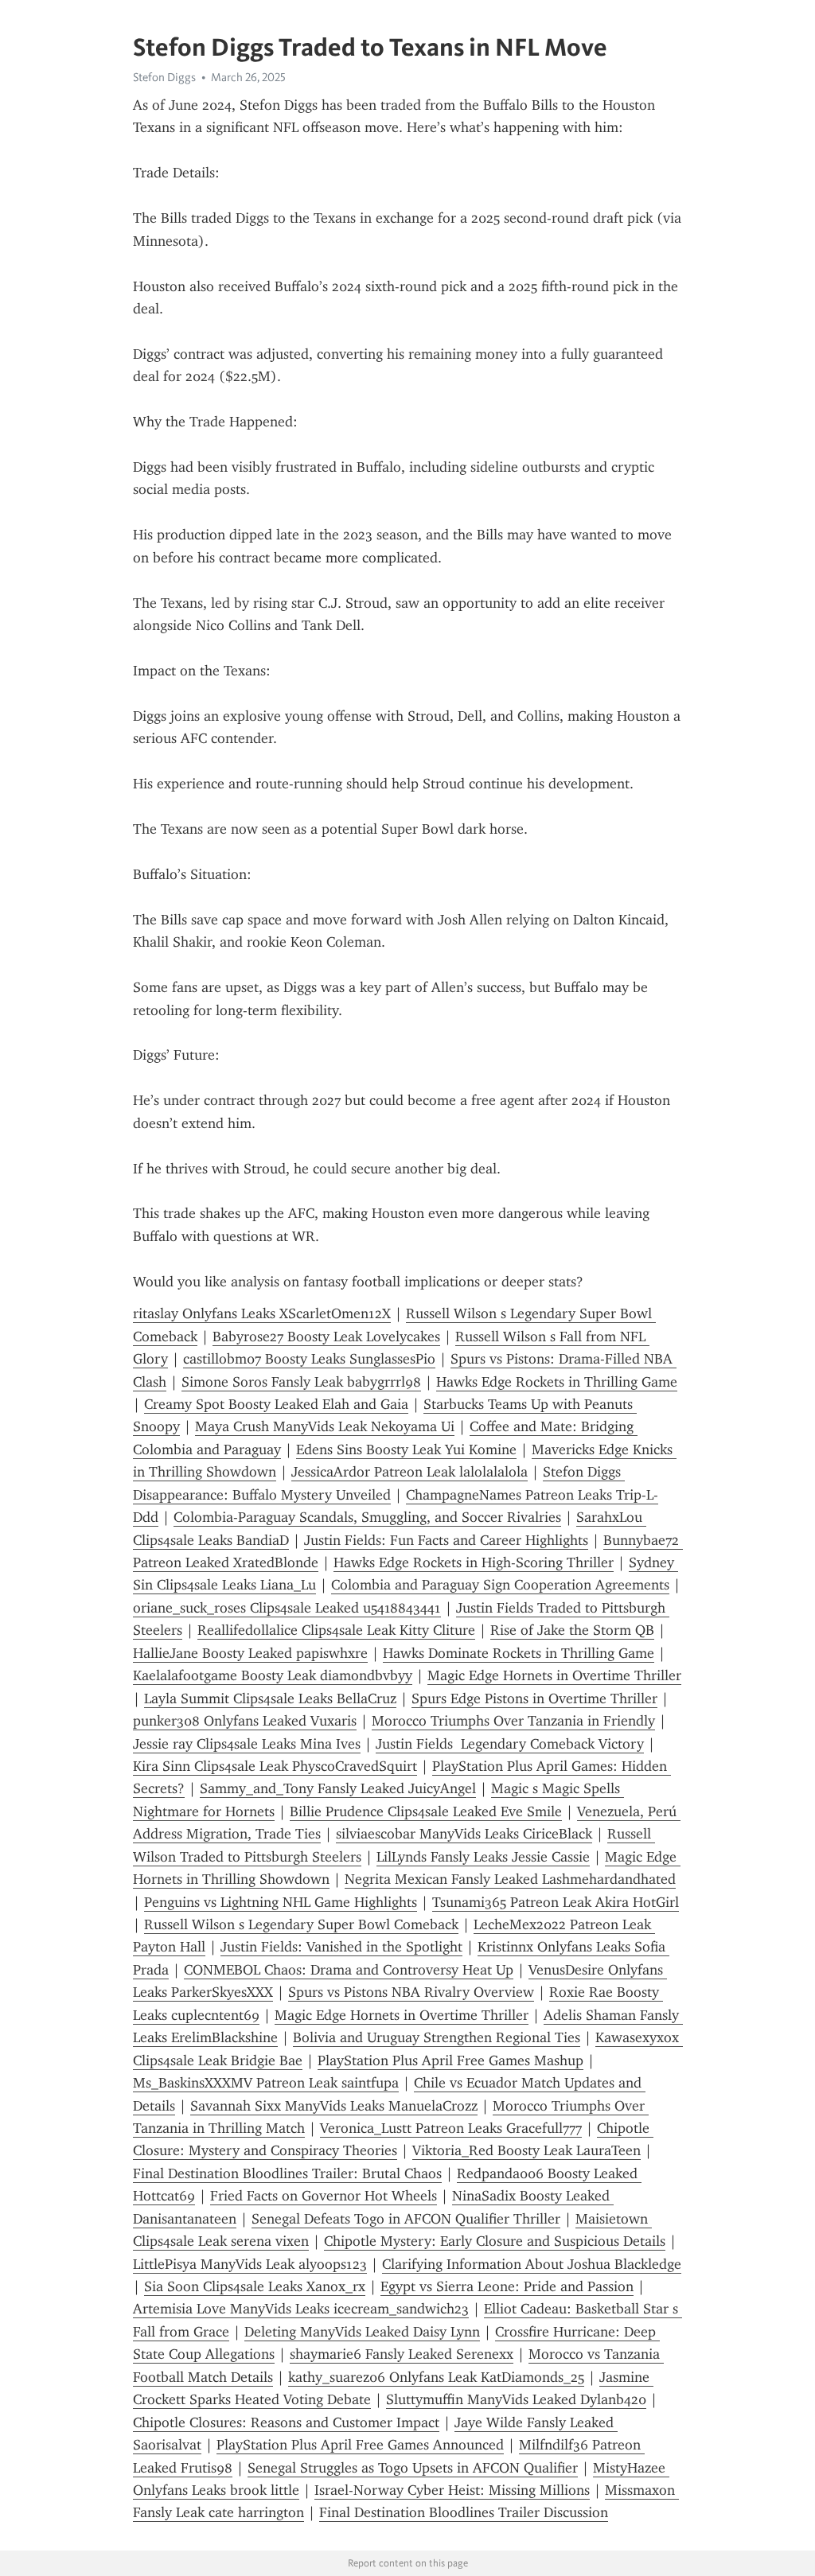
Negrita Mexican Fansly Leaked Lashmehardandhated (510, 1879)
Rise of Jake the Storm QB (572, 1630)
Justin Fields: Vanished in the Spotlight (341, 1947)
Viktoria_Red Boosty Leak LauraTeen (526, 2150)
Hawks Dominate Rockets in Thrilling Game (519, 1653)
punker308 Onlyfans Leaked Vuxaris (245, 1721)
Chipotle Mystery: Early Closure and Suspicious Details (495, 2241)
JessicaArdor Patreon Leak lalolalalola (409, 1472)
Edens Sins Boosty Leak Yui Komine (406, 1449)
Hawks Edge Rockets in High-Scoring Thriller (474, 1562)
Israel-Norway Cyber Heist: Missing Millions (452, 2490)
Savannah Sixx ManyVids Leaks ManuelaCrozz (334, 2106)
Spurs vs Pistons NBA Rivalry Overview (411, 1992)
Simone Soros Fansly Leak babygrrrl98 (301, 1382)
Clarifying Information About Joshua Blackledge (532, 2264)
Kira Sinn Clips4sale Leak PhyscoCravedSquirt (275, 1766)
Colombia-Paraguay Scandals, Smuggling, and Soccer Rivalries (367, 1517)
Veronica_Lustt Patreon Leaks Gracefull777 (451, 2128)
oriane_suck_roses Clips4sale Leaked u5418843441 (287, 1608)
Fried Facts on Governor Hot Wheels (324, 2196)
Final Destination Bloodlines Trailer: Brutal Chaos (287, 2173)
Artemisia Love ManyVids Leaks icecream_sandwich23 (301, 2309)
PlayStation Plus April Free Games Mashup (450, 2060)
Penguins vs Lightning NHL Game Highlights (281, 1902)
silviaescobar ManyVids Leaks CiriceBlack (464, 1834)
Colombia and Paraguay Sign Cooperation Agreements (500, 1585)
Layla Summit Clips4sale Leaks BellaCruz (270, 1699)
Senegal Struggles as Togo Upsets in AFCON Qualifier (413, 2468)
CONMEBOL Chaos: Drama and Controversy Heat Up (349, 1970)
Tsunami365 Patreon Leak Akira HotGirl (556, 1902)
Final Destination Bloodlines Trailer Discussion (464, 2512)
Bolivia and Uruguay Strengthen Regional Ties (437, 2037)
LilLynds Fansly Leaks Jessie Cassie (483, 1857)
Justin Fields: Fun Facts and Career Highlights (446, 1540)
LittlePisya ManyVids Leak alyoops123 (250, 2264)
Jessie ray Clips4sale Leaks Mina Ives (247, 1744)
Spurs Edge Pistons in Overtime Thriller (534, 1699)
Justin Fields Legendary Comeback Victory (510, 1744)
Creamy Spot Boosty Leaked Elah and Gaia (276, 1404)
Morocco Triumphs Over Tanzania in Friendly (513, 1721)
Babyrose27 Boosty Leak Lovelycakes (326, 1337)
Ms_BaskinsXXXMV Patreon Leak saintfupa (266, 2083)
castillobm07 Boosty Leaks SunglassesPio (309, 1359)
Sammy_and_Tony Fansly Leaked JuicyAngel (338, 1788)
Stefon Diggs (164, 77)
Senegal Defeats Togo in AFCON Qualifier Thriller (406, 2219)
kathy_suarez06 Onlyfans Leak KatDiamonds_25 (436, 2377)
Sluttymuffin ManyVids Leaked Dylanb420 (516, 2399)
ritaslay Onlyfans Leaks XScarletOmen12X (262, 1313)
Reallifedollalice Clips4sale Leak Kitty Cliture (336, 1630)
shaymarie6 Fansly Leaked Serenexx (402, 2354)
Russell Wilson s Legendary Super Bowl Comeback (301, 1924)
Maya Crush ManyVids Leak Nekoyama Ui (325, 1426)
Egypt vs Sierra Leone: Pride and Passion (507, 2286)
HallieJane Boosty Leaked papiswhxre (250, 1653)
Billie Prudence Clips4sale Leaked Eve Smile (426, 1811)
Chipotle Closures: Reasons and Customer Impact (286, 2422)
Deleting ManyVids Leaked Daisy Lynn (362, 2332)
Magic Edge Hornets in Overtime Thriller (554, 1675)
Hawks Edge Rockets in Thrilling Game (557, 1382)
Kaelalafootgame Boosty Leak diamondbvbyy (273, 1675)
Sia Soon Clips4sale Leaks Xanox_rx (255, 2286)
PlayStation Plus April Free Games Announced (360, 2445)
